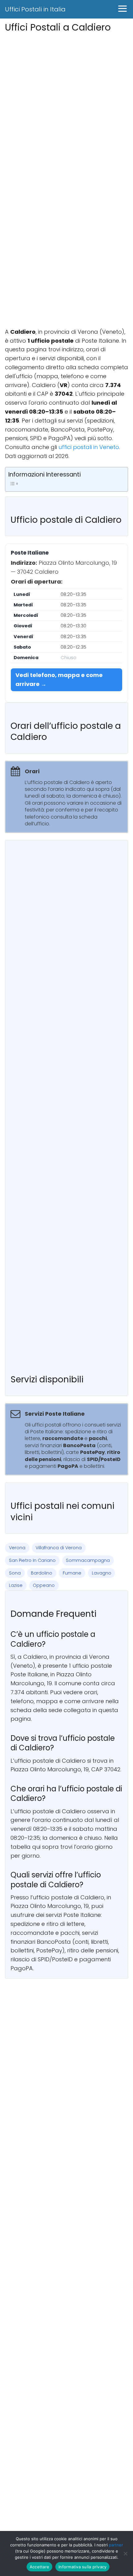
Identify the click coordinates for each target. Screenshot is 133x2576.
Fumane (72, 1573)
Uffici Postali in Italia (35, 9)
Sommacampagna (88, 1560)
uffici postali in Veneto (89, 447)
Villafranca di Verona (59, 1548)
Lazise (16, 1585)
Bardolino (42, 1573)
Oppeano (44, 1585)
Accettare (39, 2567)
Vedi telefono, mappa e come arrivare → (59, 679)
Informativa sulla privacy (82, 2567)
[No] (125, 2553)
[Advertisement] (66, 101)
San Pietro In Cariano (32, 1560)
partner (116, 2545)
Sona (15, 1573)
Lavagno (102, 1573)
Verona (17, 1548)
